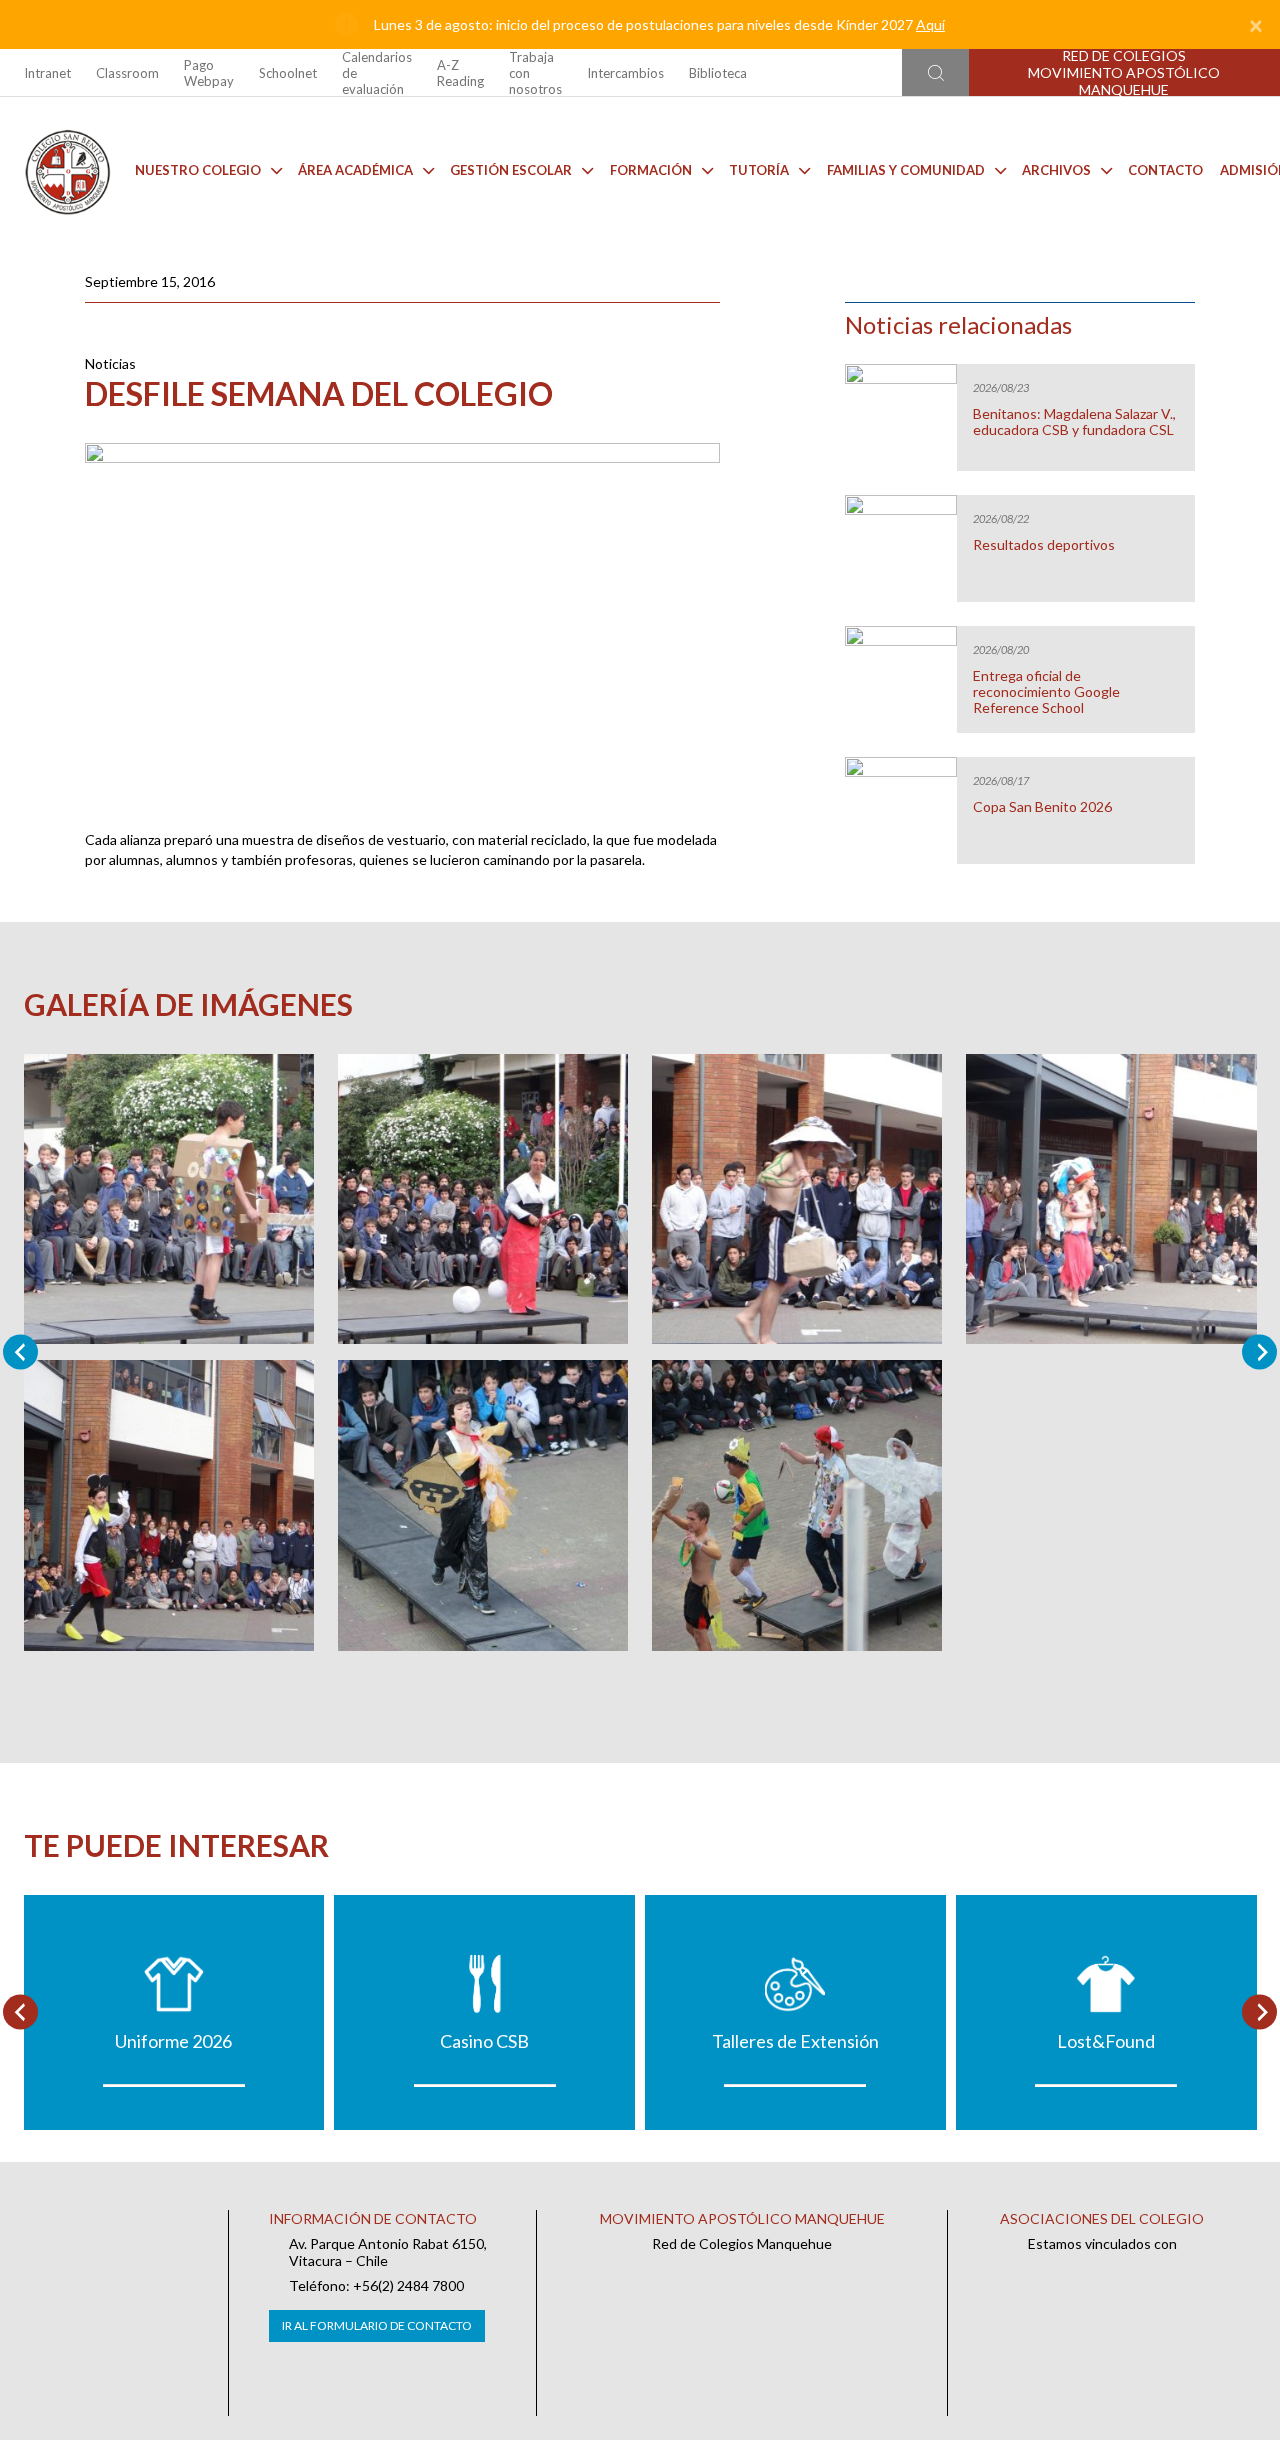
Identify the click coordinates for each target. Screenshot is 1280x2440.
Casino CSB (484, 2041)
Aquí (930, 24)
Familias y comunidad (906, 170)
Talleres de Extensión (795, 2041)
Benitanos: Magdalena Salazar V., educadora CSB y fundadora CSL (1074, 422)
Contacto (1165, 170)
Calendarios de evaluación (377, 73)
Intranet (47, 73)
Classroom (127, 73)
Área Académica (355, 170)
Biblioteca (718, 73)
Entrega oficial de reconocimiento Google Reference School (1046, 692)
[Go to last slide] (20, 2012)
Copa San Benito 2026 (1042, 807)
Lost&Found (1106, 2041)
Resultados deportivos (1044, 545)
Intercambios (625, 73)
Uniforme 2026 (173, 2041)
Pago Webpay (209, 73)
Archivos (1056, 170)
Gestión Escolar (511, 170)
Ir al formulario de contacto (377, 2325)
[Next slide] (1259, 1352)
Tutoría (759, 170)
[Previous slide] (20, 1352)
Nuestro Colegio (198, 170)
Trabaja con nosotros (535, 73)
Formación (651, 170)
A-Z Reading (460, 73)
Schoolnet (288, 73)
